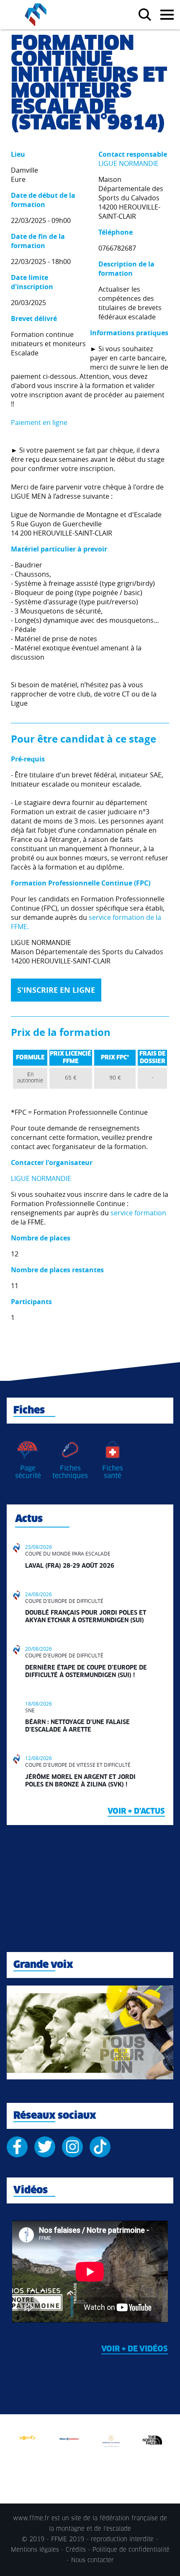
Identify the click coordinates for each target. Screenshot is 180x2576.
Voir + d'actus (136, 1812)
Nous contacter (93, 2560)
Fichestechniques (70, 1472)
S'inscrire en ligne (56, 990)
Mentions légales (35, 2550)
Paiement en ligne (39, 422)
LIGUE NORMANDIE (129, 163)
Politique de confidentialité (131, 2550)
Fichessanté (113, 1472)
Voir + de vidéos (135, 2349)
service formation (138, 1213)
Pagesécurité (28, 1472)
